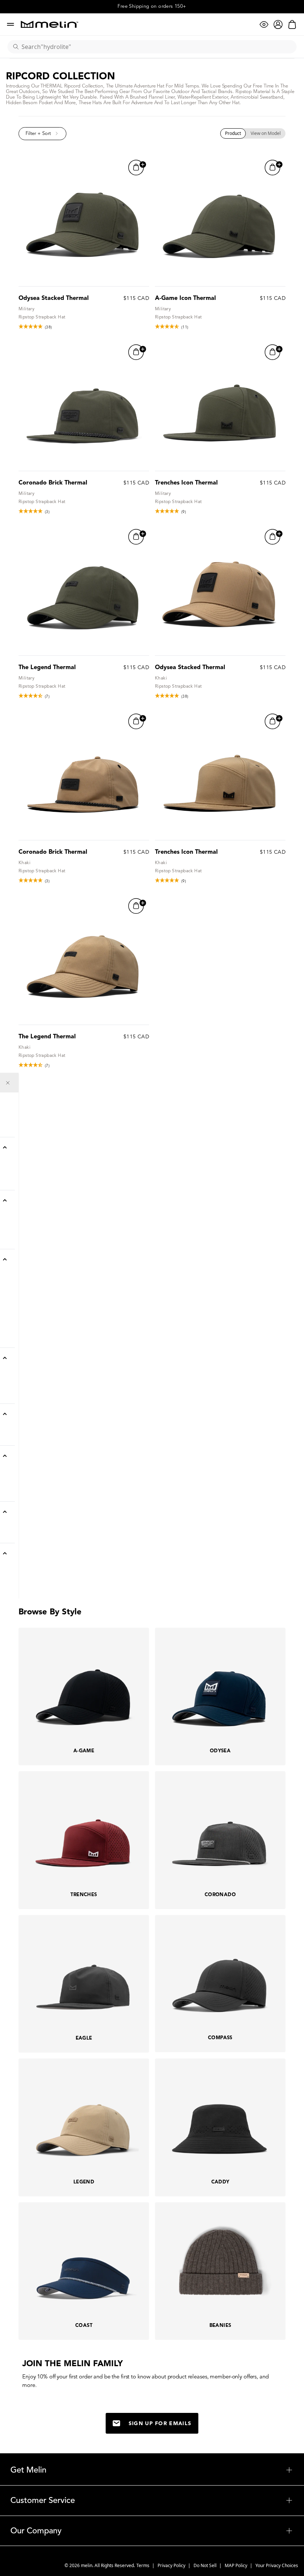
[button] (42, 134)
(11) (185, 327)
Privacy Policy (172, 2565)
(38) (49, 327)
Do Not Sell (206, 2565)
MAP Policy (237, 2565)
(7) (47, 696)
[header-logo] (49, 24)
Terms (143, 2565)
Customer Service (152, 2500)
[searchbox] (155, 47)
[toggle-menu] (170, 2470)
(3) (47, 512)
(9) (184, 512)
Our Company (152, 2531)
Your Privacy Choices (277, 2565)
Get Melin (152, 2470)
